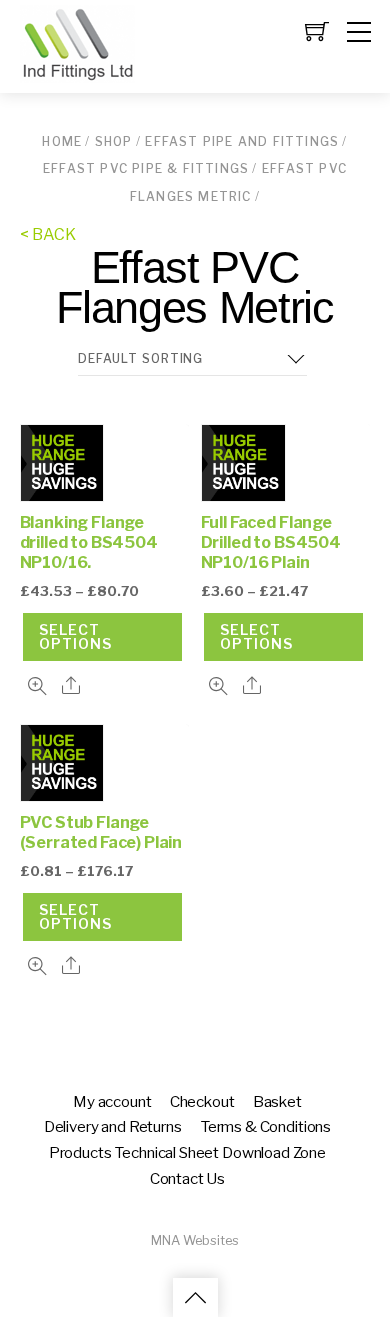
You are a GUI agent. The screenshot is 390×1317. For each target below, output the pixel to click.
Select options (75, 636)
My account (112, 1101)
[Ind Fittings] (77, 74)
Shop (114, 141)
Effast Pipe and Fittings (242, 141)
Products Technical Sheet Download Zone (187, 1152)
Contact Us (187, 1178)
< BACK (48, 234)
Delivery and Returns (113, 1126)
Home (62, 141)
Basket (277, 1101)
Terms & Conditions (265, 1126)
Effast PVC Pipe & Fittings (146, 168)
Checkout (202, 1101)
